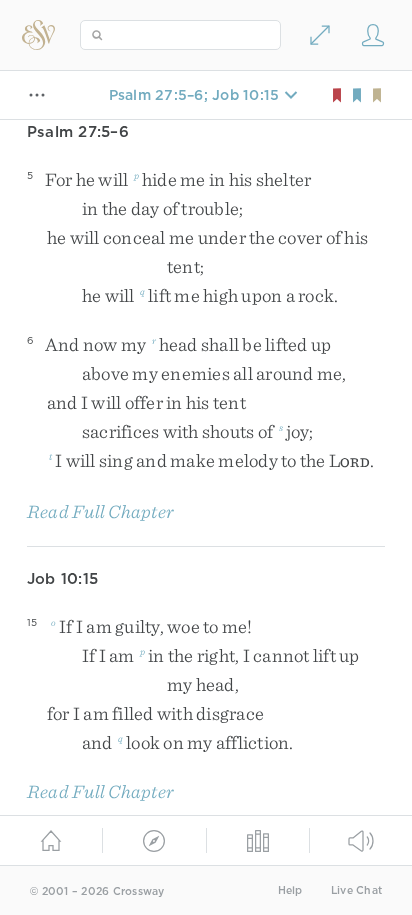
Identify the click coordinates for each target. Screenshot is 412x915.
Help (290, 890)
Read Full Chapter (100, 511)
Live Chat (356, 890)
